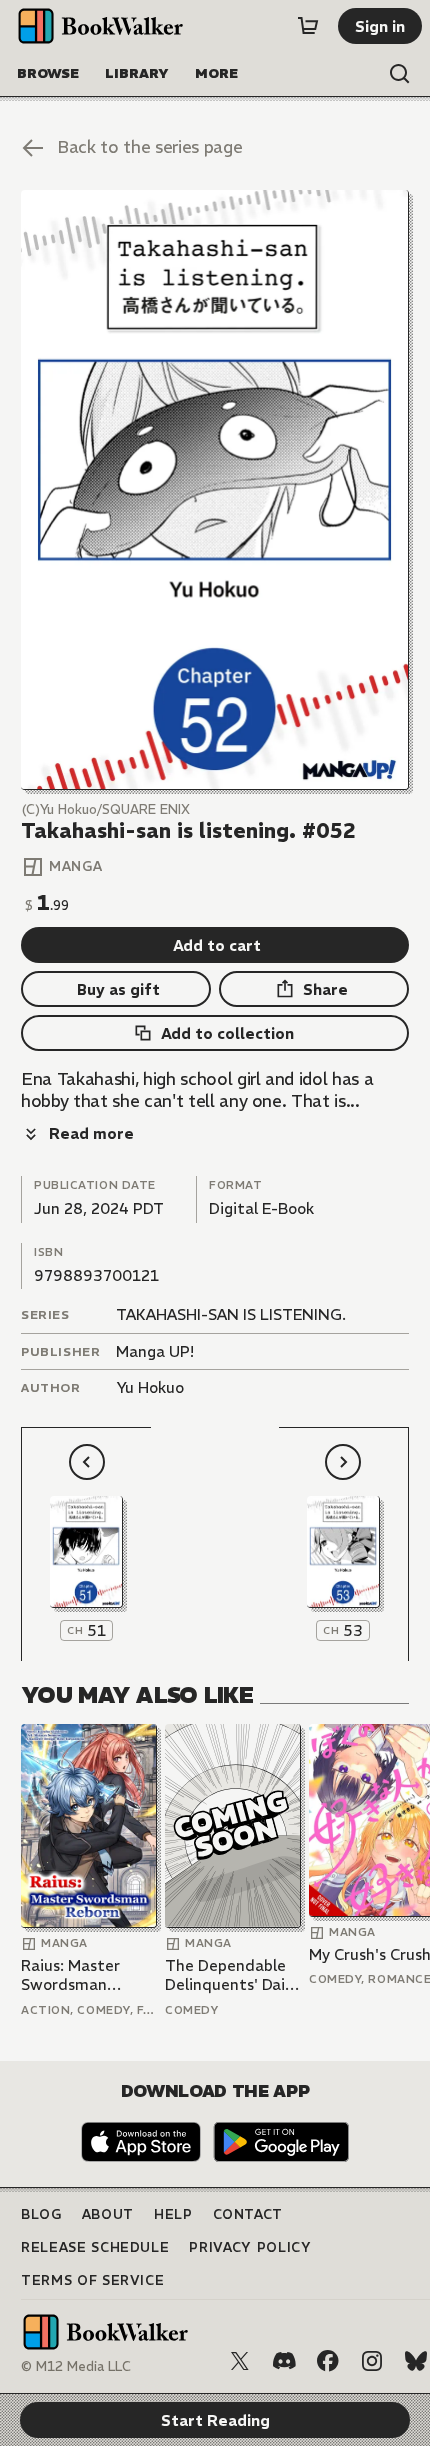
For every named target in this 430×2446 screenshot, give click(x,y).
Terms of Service (92, 2280)
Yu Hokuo (150, 1387)
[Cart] (308, 26)
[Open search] (400, 74)
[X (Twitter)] (240, 2361)
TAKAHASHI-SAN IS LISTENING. (231, 1314)
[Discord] (284, 2361)
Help (173, 2214)
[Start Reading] (215, 489)
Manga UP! (155, 1351)
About (108, 2214)
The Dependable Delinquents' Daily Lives (231, 1975)
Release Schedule (95, 2247)
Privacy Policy (250, 2247)
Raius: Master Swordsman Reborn (70, 1975)
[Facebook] (328, 2361)
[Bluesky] (416, 2361)
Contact (248, 2214)
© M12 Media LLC (76, 2366)
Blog (41, 2214)
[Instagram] (372, 2361)
